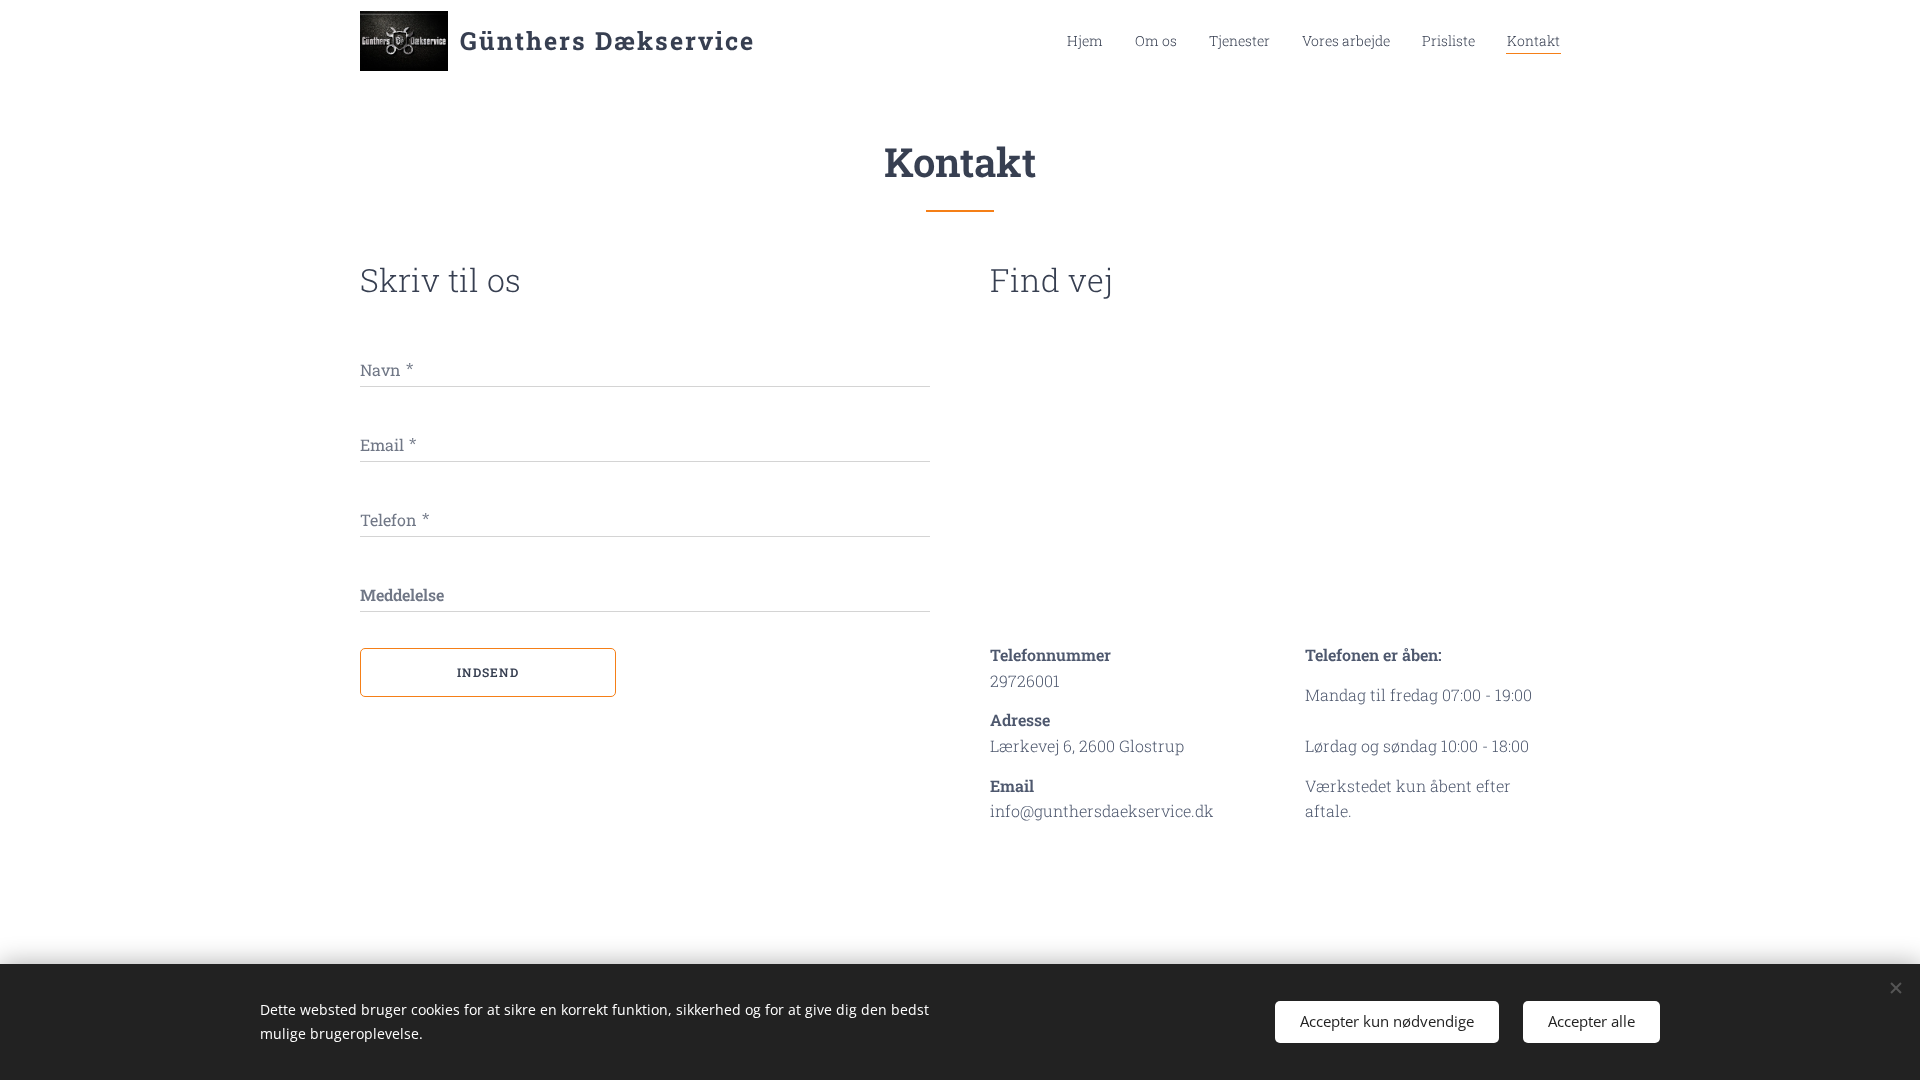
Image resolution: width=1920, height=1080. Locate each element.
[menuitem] (1090, 41)
